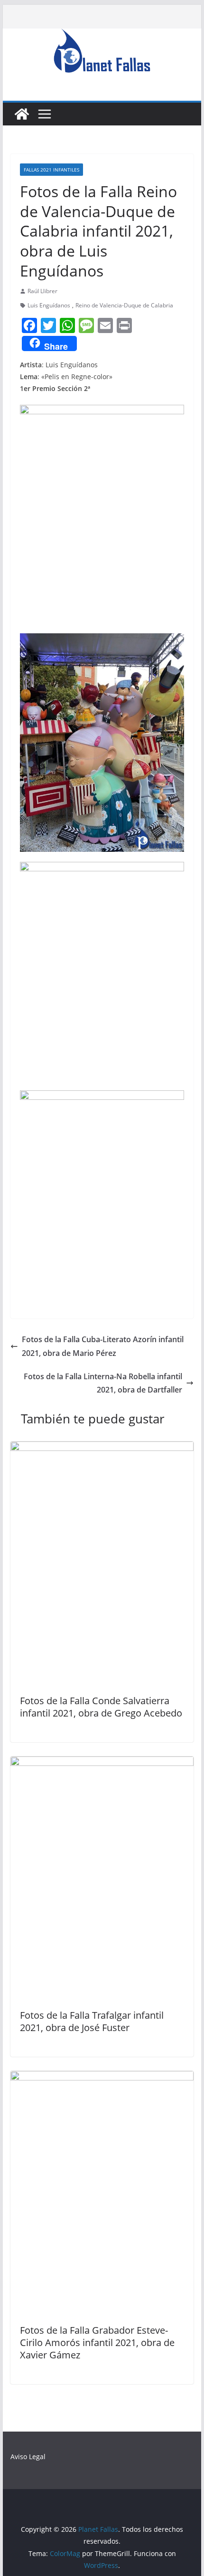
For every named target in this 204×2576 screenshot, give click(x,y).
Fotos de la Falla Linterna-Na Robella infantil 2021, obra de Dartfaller (103, 1383)
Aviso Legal (28, 2457)
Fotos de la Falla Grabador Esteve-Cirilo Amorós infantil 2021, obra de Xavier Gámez (97, 2342)
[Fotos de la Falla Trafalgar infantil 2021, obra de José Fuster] (102, 1763)
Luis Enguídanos (49, 305)
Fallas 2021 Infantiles (51, 170)
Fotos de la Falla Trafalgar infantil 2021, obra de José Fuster (92, 2021)
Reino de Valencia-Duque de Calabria (124, 305)
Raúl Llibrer (42, 291)
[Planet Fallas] (22, 114)
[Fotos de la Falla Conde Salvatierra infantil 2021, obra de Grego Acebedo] (102, 1448)
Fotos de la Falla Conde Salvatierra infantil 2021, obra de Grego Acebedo (101, 1707)
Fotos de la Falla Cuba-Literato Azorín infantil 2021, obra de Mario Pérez (103, 1346)
